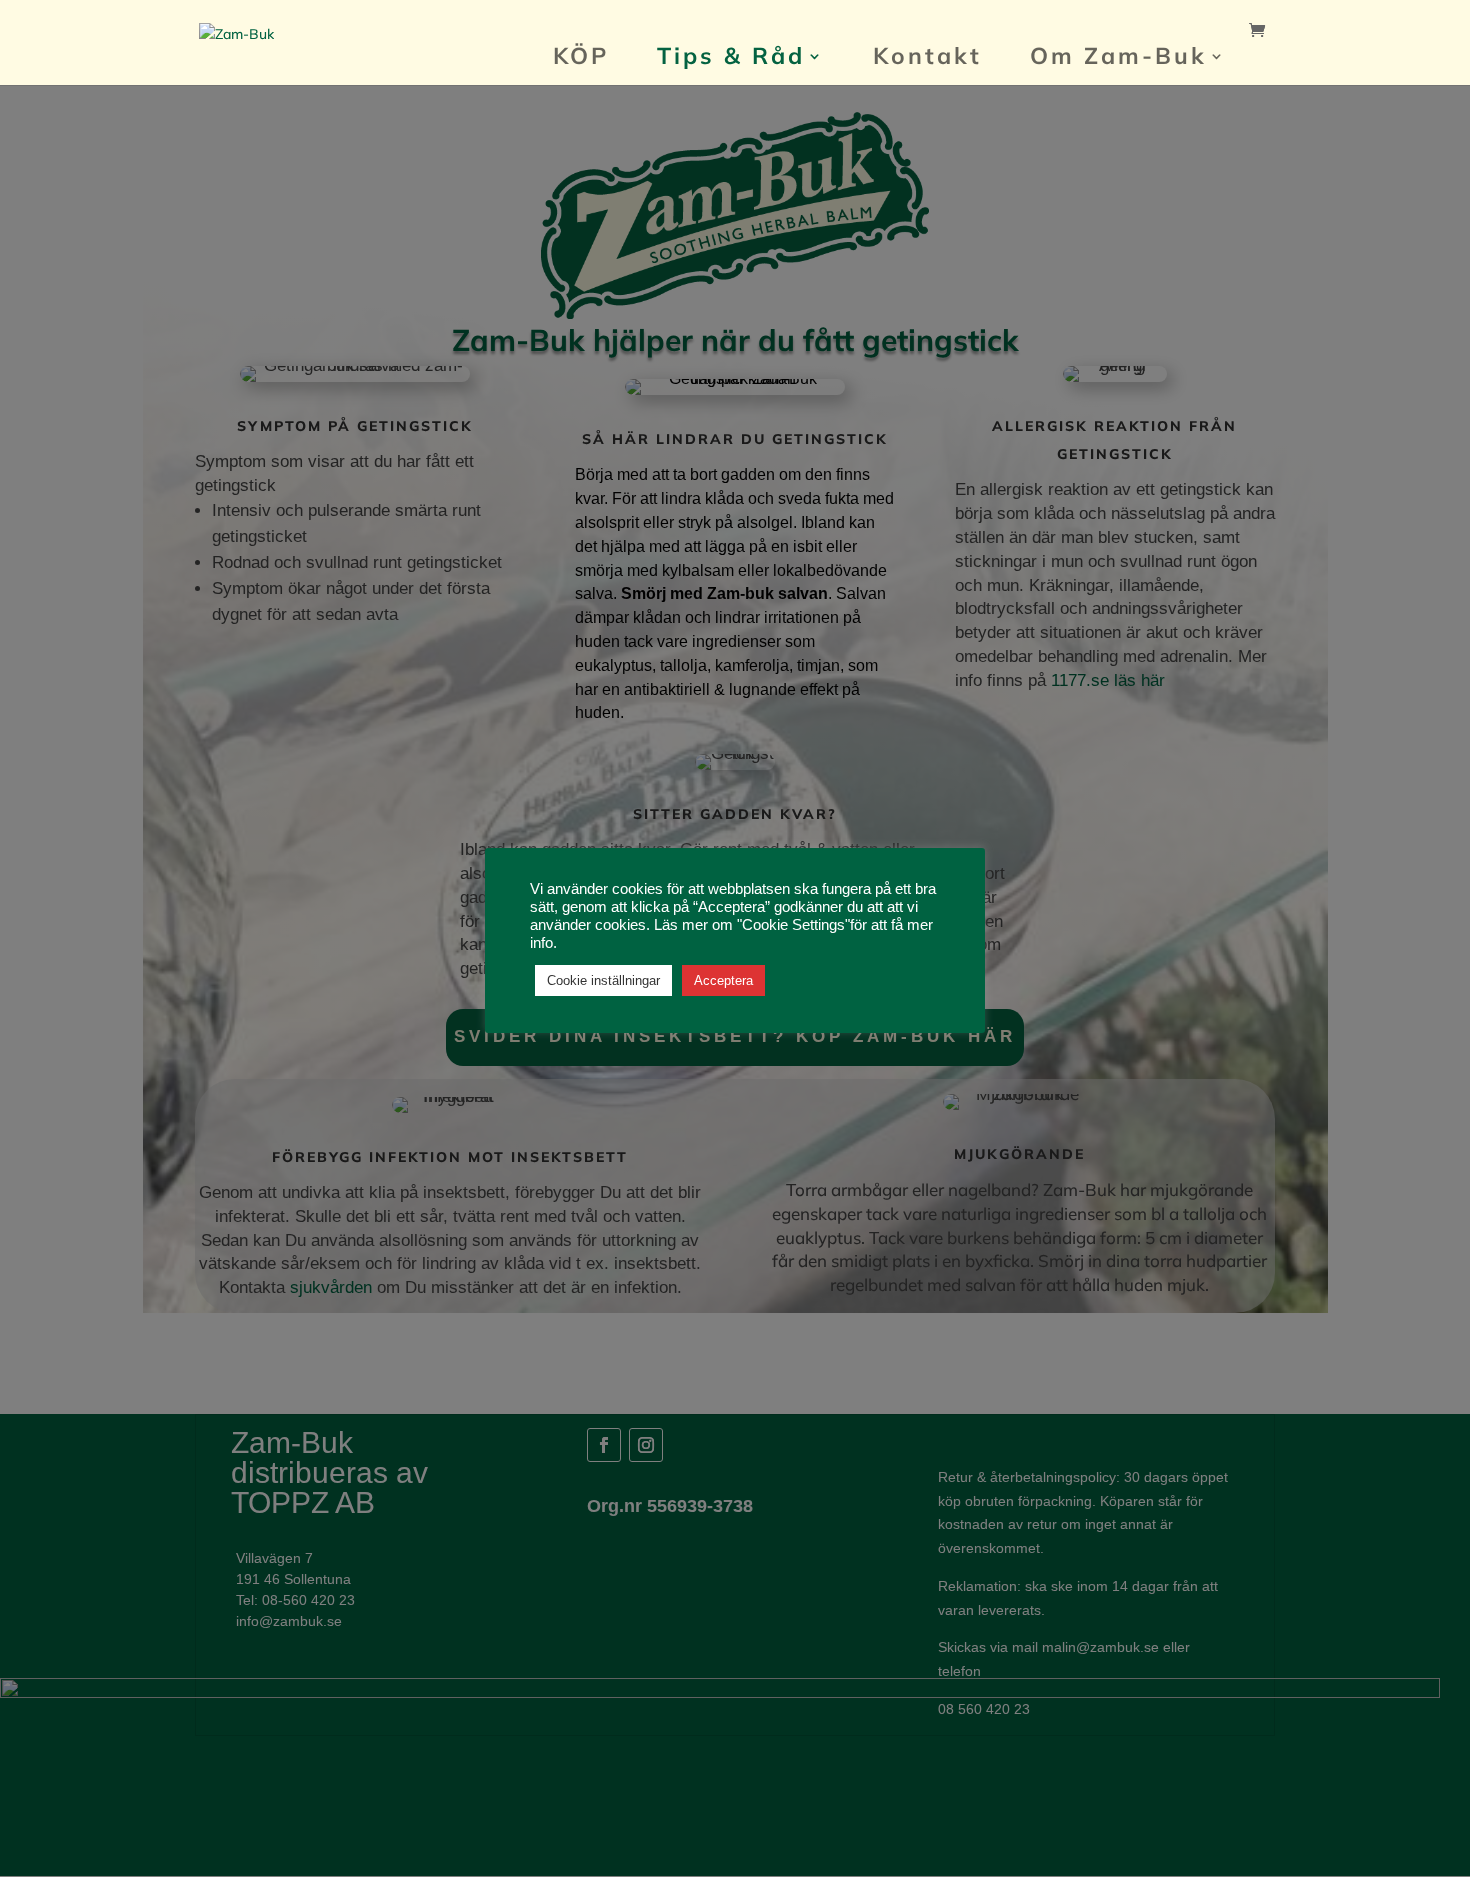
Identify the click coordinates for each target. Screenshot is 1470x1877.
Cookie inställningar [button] (603, 980)
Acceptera (723, 980)
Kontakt (927, 59)
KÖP (581, 59)
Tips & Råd (731, 59)
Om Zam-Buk (1118, 59)
